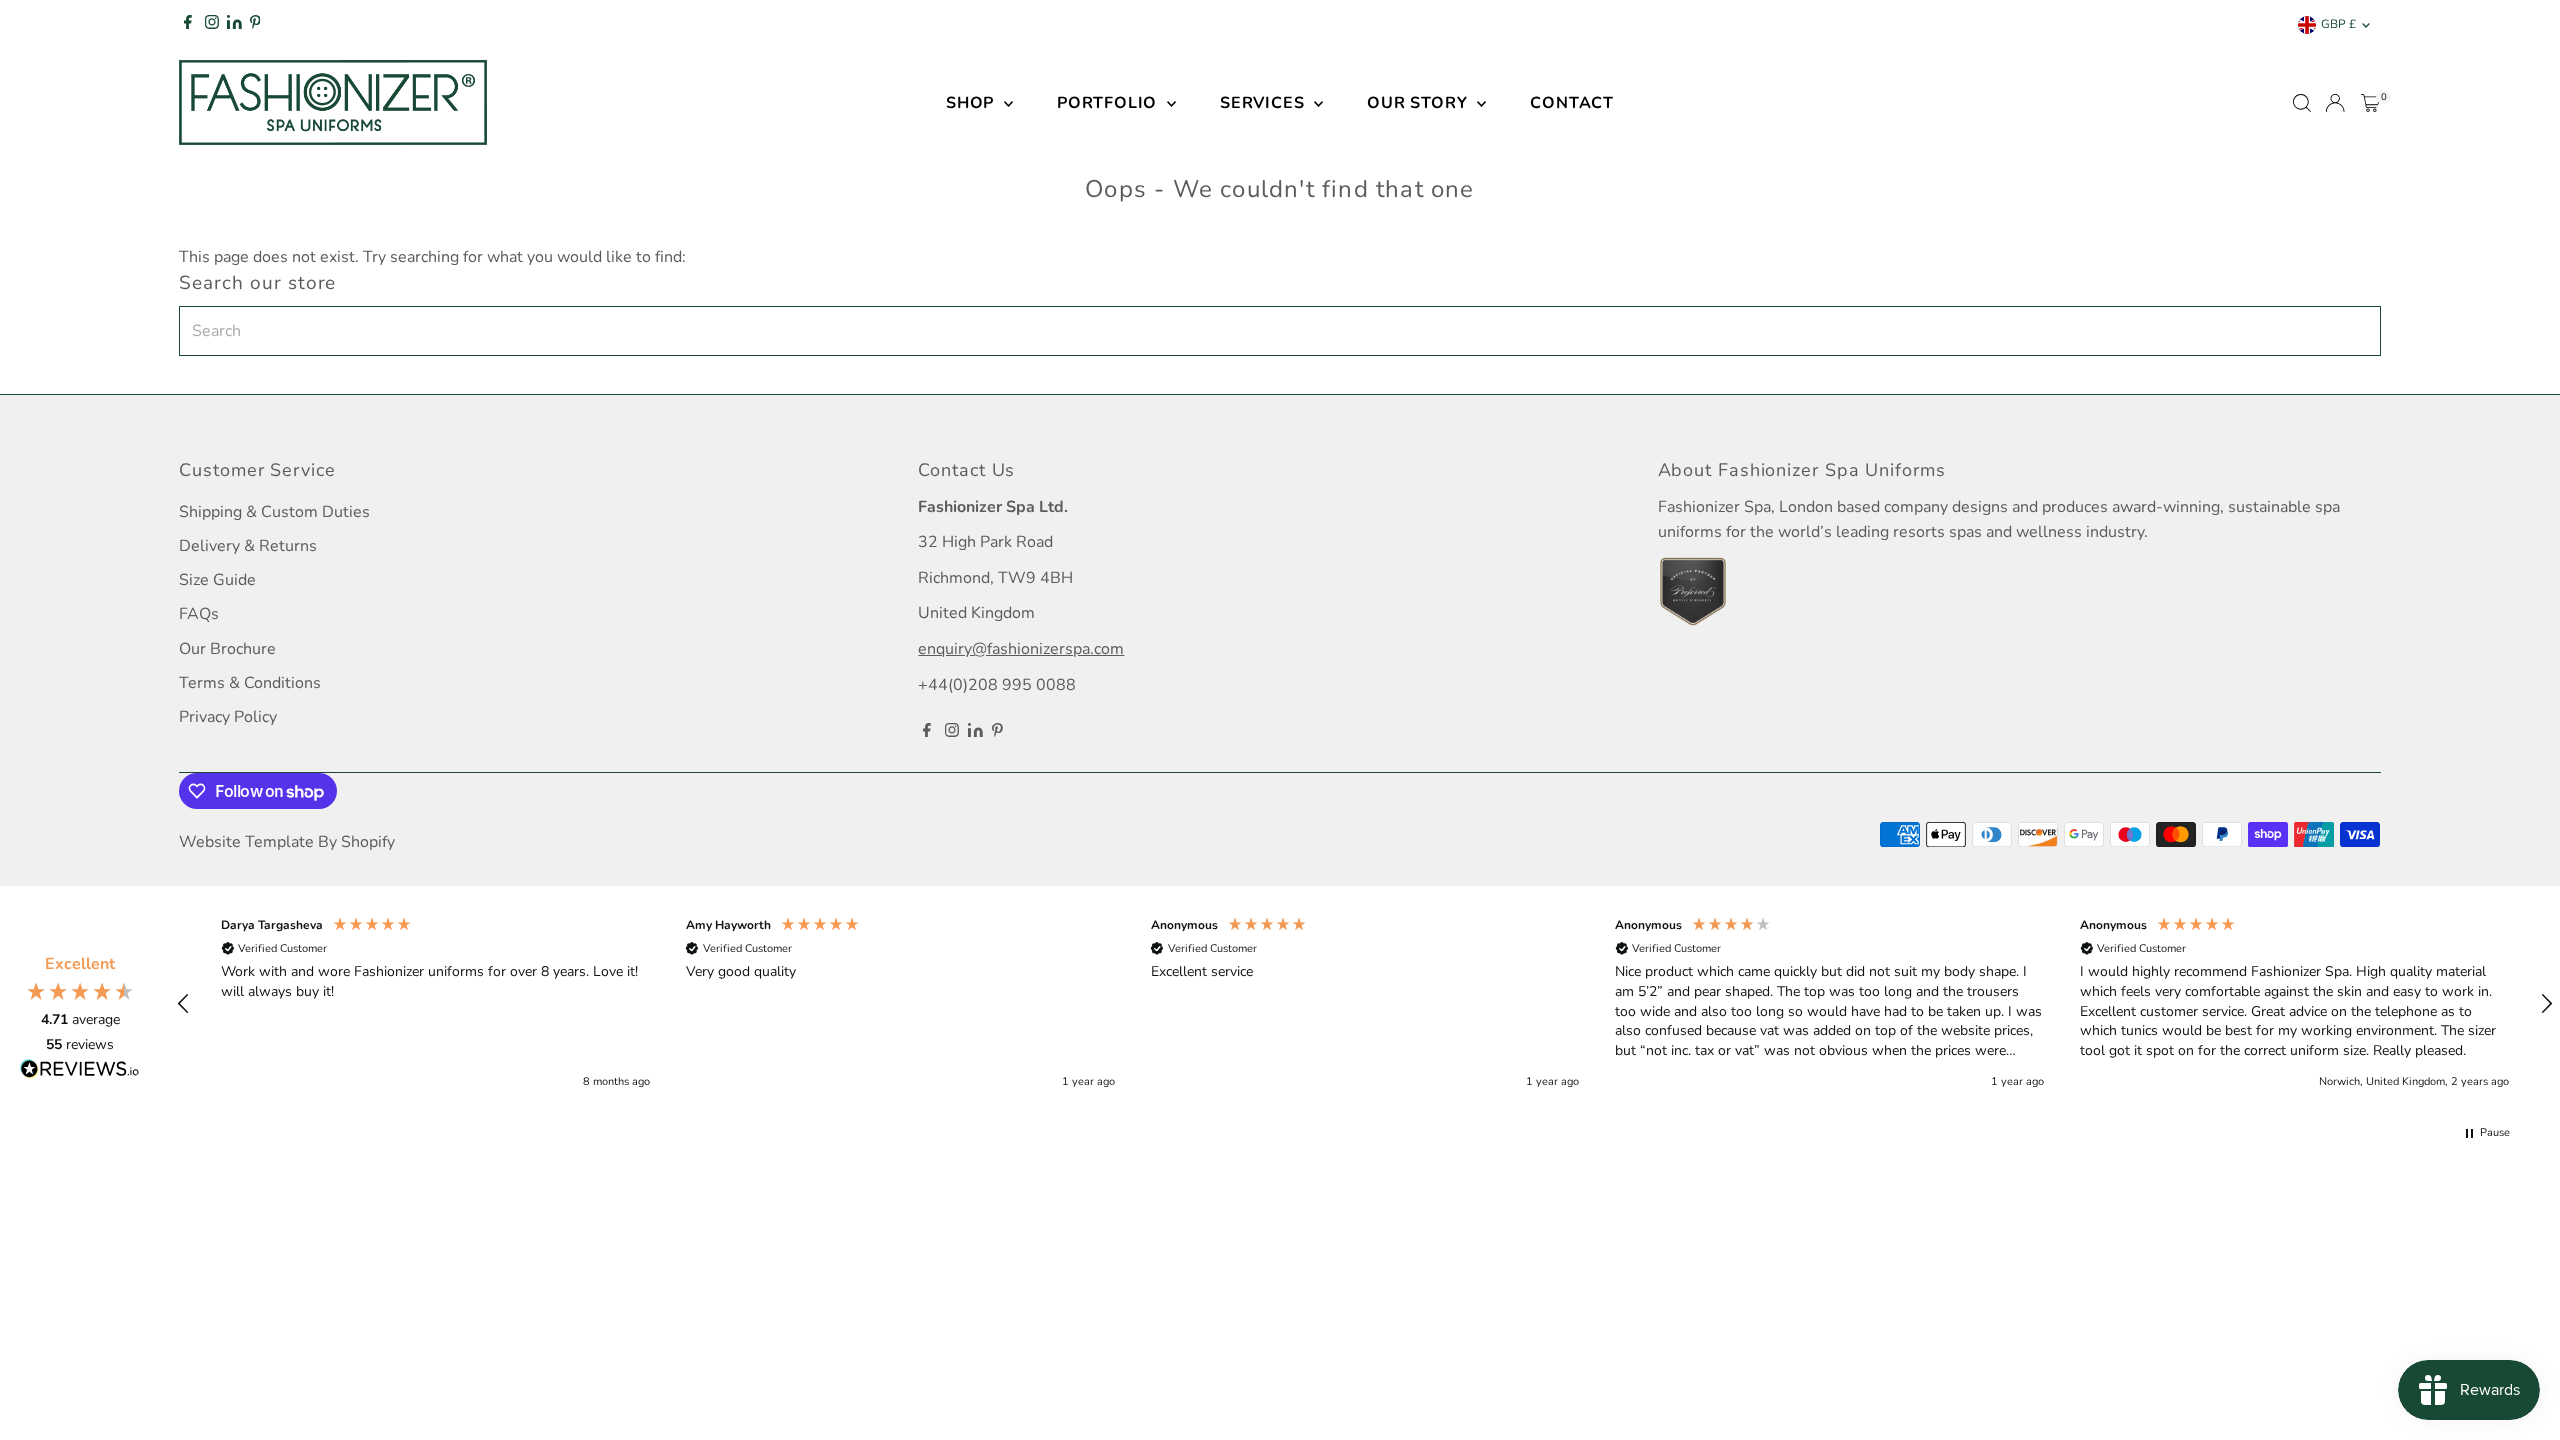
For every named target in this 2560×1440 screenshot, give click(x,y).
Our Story (1419, 103)
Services (1264, 103)
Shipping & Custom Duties (274, 512)
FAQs (199, 614)
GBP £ (2338, 24)
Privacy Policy (228, 717)
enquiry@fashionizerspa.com (1021, 649)
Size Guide (217, 580)
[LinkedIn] (236, 25)
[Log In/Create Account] (2335, 103)
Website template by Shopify (287, 842)
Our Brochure (227, 649)
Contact (1572, 103)
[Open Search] (2302, 103)
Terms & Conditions (250, 683)
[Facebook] (188, 25)
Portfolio (1109, 103)
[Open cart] (2370, 103)
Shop (972, 103)
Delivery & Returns (248, 546)
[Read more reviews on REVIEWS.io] (80, 1072)
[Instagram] (212, 25)
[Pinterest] (255, 25)
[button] (184, 1004)
